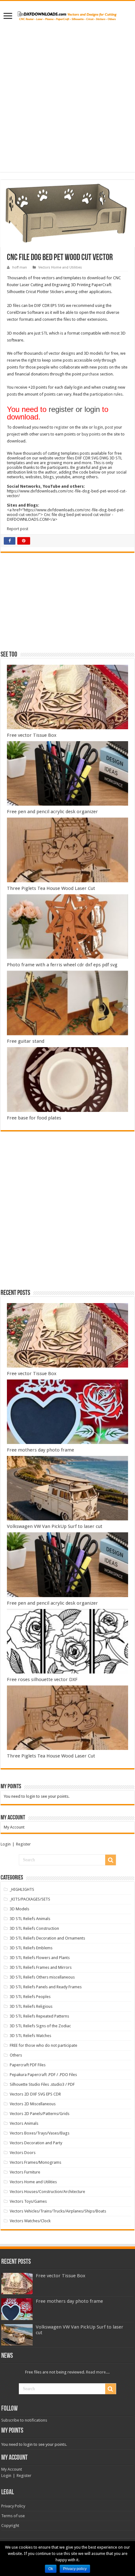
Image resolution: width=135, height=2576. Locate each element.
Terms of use (13, 2516)
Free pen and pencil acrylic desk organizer (52, 812)
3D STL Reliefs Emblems (31, 1948)
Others (16, 2055)
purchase (91, 374)
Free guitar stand (26, 1041)
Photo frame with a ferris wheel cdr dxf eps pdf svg (62, 965)
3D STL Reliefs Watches (30, 2036)
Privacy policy (75, 2569)
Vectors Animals (24, 2123)
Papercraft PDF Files (28, 2065)
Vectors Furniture (25, 2172)
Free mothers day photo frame (40, 1450)
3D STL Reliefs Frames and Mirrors (41, 1967)
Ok (51, 2569)
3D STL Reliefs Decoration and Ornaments (47, 1938)
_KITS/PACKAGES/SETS (30, 1899)
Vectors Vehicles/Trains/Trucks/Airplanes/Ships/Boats (58, 2211)
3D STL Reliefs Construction (34, 1928)
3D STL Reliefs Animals (30, 1919)
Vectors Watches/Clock (30, 2221)
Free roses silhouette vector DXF (42, 1679)
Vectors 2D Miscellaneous (33, 2104)
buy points (91, 434)
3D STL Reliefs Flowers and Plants (40, 1958)
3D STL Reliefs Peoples (30, 1997)
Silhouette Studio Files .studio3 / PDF (42, 2084)
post (109, 427)
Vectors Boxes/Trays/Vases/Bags (40, 2133)
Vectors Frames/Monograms (35, 2162)
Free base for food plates (34, 1118)
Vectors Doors (23, 2153)
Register (23, 1844)
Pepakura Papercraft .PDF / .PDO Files (43, 2075)
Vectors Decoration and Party (36, 2143)
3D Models (19, 1909)
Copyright (10, 2526)
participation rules (106, 394)
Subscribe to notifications (24, 2420)
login (98, 427)
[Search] (111, 1860)
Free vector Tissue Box (32, 735)
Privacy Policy (13, 2506)
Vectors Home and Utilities (60, 267)
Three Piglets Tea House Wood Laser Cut (51, 888)
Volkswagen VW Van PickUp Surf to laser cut (55, 1526)
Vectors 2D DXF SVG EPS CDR (35, 2094)
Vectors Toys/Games (28, 2201)
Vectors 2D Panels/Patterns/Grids (40, 2114)
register (61, 427)
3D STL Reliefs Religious (31, 2006)
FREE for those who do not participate (43, 2045)
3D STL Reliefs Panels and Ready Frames (46, 1987)
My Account (14, 1827)
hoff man (20, 267)
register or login (74, 409)
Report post (18, 529)
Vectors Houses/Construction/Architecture (47, 2192)
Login (6, 1844)
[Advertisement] (67, 93)
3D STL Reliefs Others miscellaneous (42, 1977)
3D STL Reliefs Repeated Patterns (39, 2016)
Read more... (97, 2372)
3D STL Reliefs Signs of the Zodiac (40, 2026)
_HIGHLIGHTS (22, 1889)
